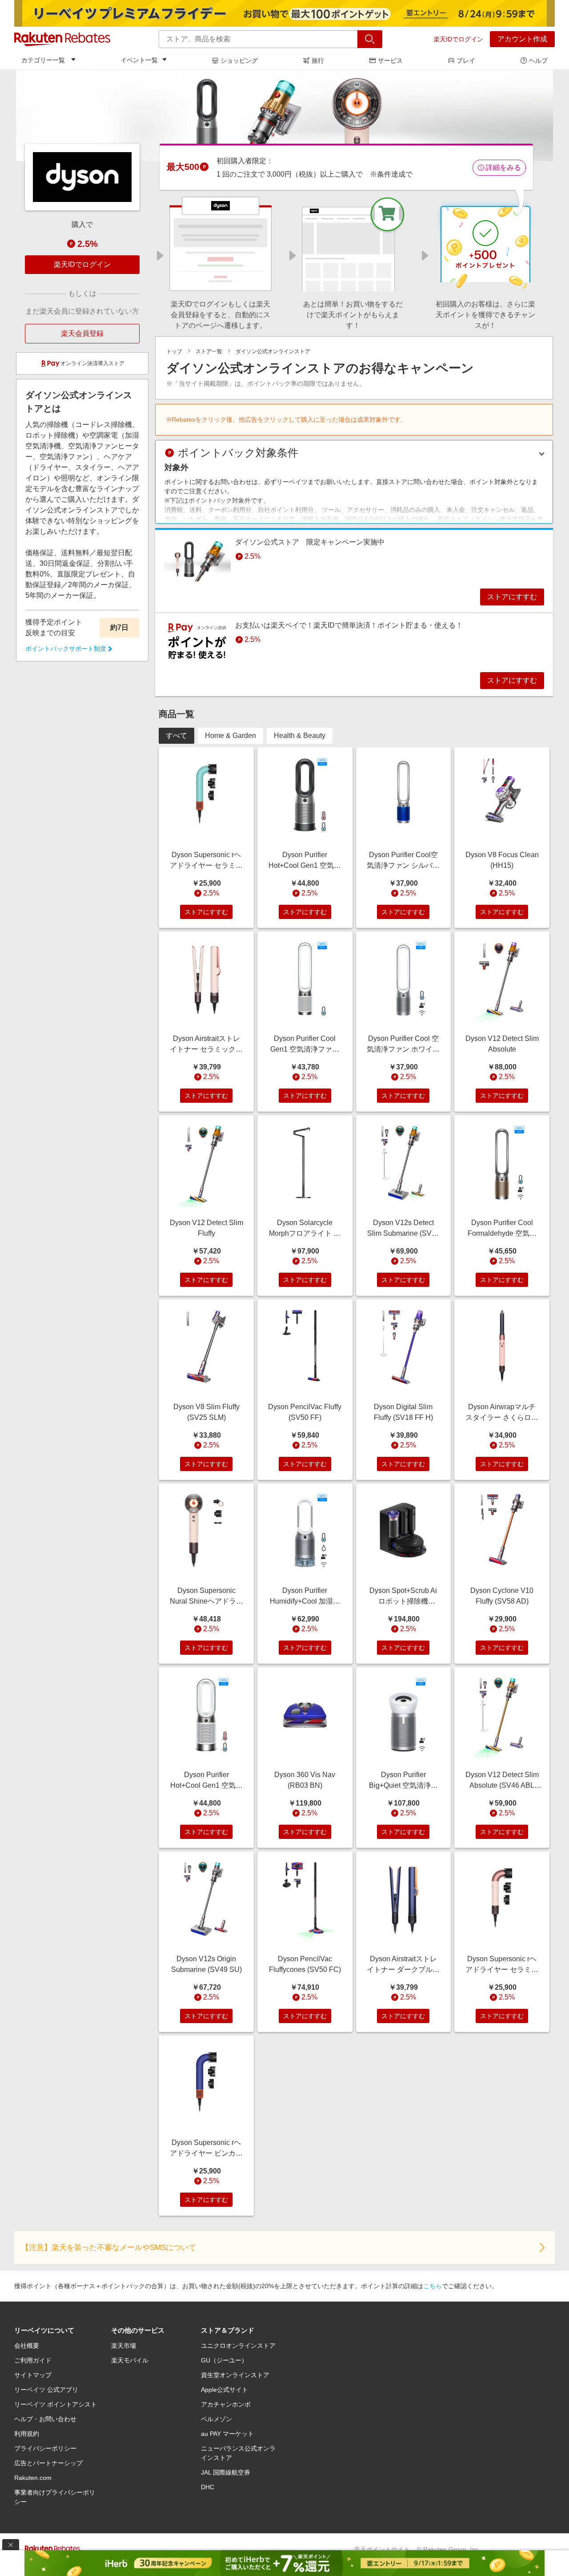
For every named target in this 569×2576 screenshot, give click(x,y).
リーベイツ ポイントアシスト (56, 2404)
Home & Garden (230, 736)
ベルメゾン (216, 2419)
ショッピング (239, 60)
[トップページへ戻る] (62, 39)
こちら (433, 2286)
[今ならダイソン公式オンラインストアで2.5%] (284, 115)
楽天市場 (124, 2346)
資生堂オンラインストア (235, 2375)
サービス (390, 60)
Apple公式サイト (224, 2390)
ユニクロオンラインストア (238, 2346)
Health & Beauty (300, 736)
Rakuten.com (33, 2478)
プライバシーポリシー (45, 2448)
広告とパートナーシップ (48, 2463)
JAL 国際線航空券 (226, 2472)
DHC (208, 2487)
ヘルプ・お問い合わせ (45, 2419)
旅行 (318, 60)
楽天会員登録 (82, 333)
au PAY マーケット (227, 2434)
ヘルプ (538, 60)
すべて (176, 736)
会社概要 (27, 2346)
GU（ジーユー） (224, 2360)
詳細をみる (503, 167)
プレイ (466, 60)
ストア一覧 (209, 351)
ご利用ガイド (33, 2360)
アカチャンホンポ (226, 2404)
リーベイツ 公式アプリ (46, 2390)
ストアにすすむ (512, 597)
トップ (174, 351)
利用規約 (27, 2434)
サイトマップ (33, 2375)
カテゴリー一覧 (43, 60)
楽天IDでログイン (458, 39)
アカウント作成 (522, 39)
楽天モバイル (130, 2360)
